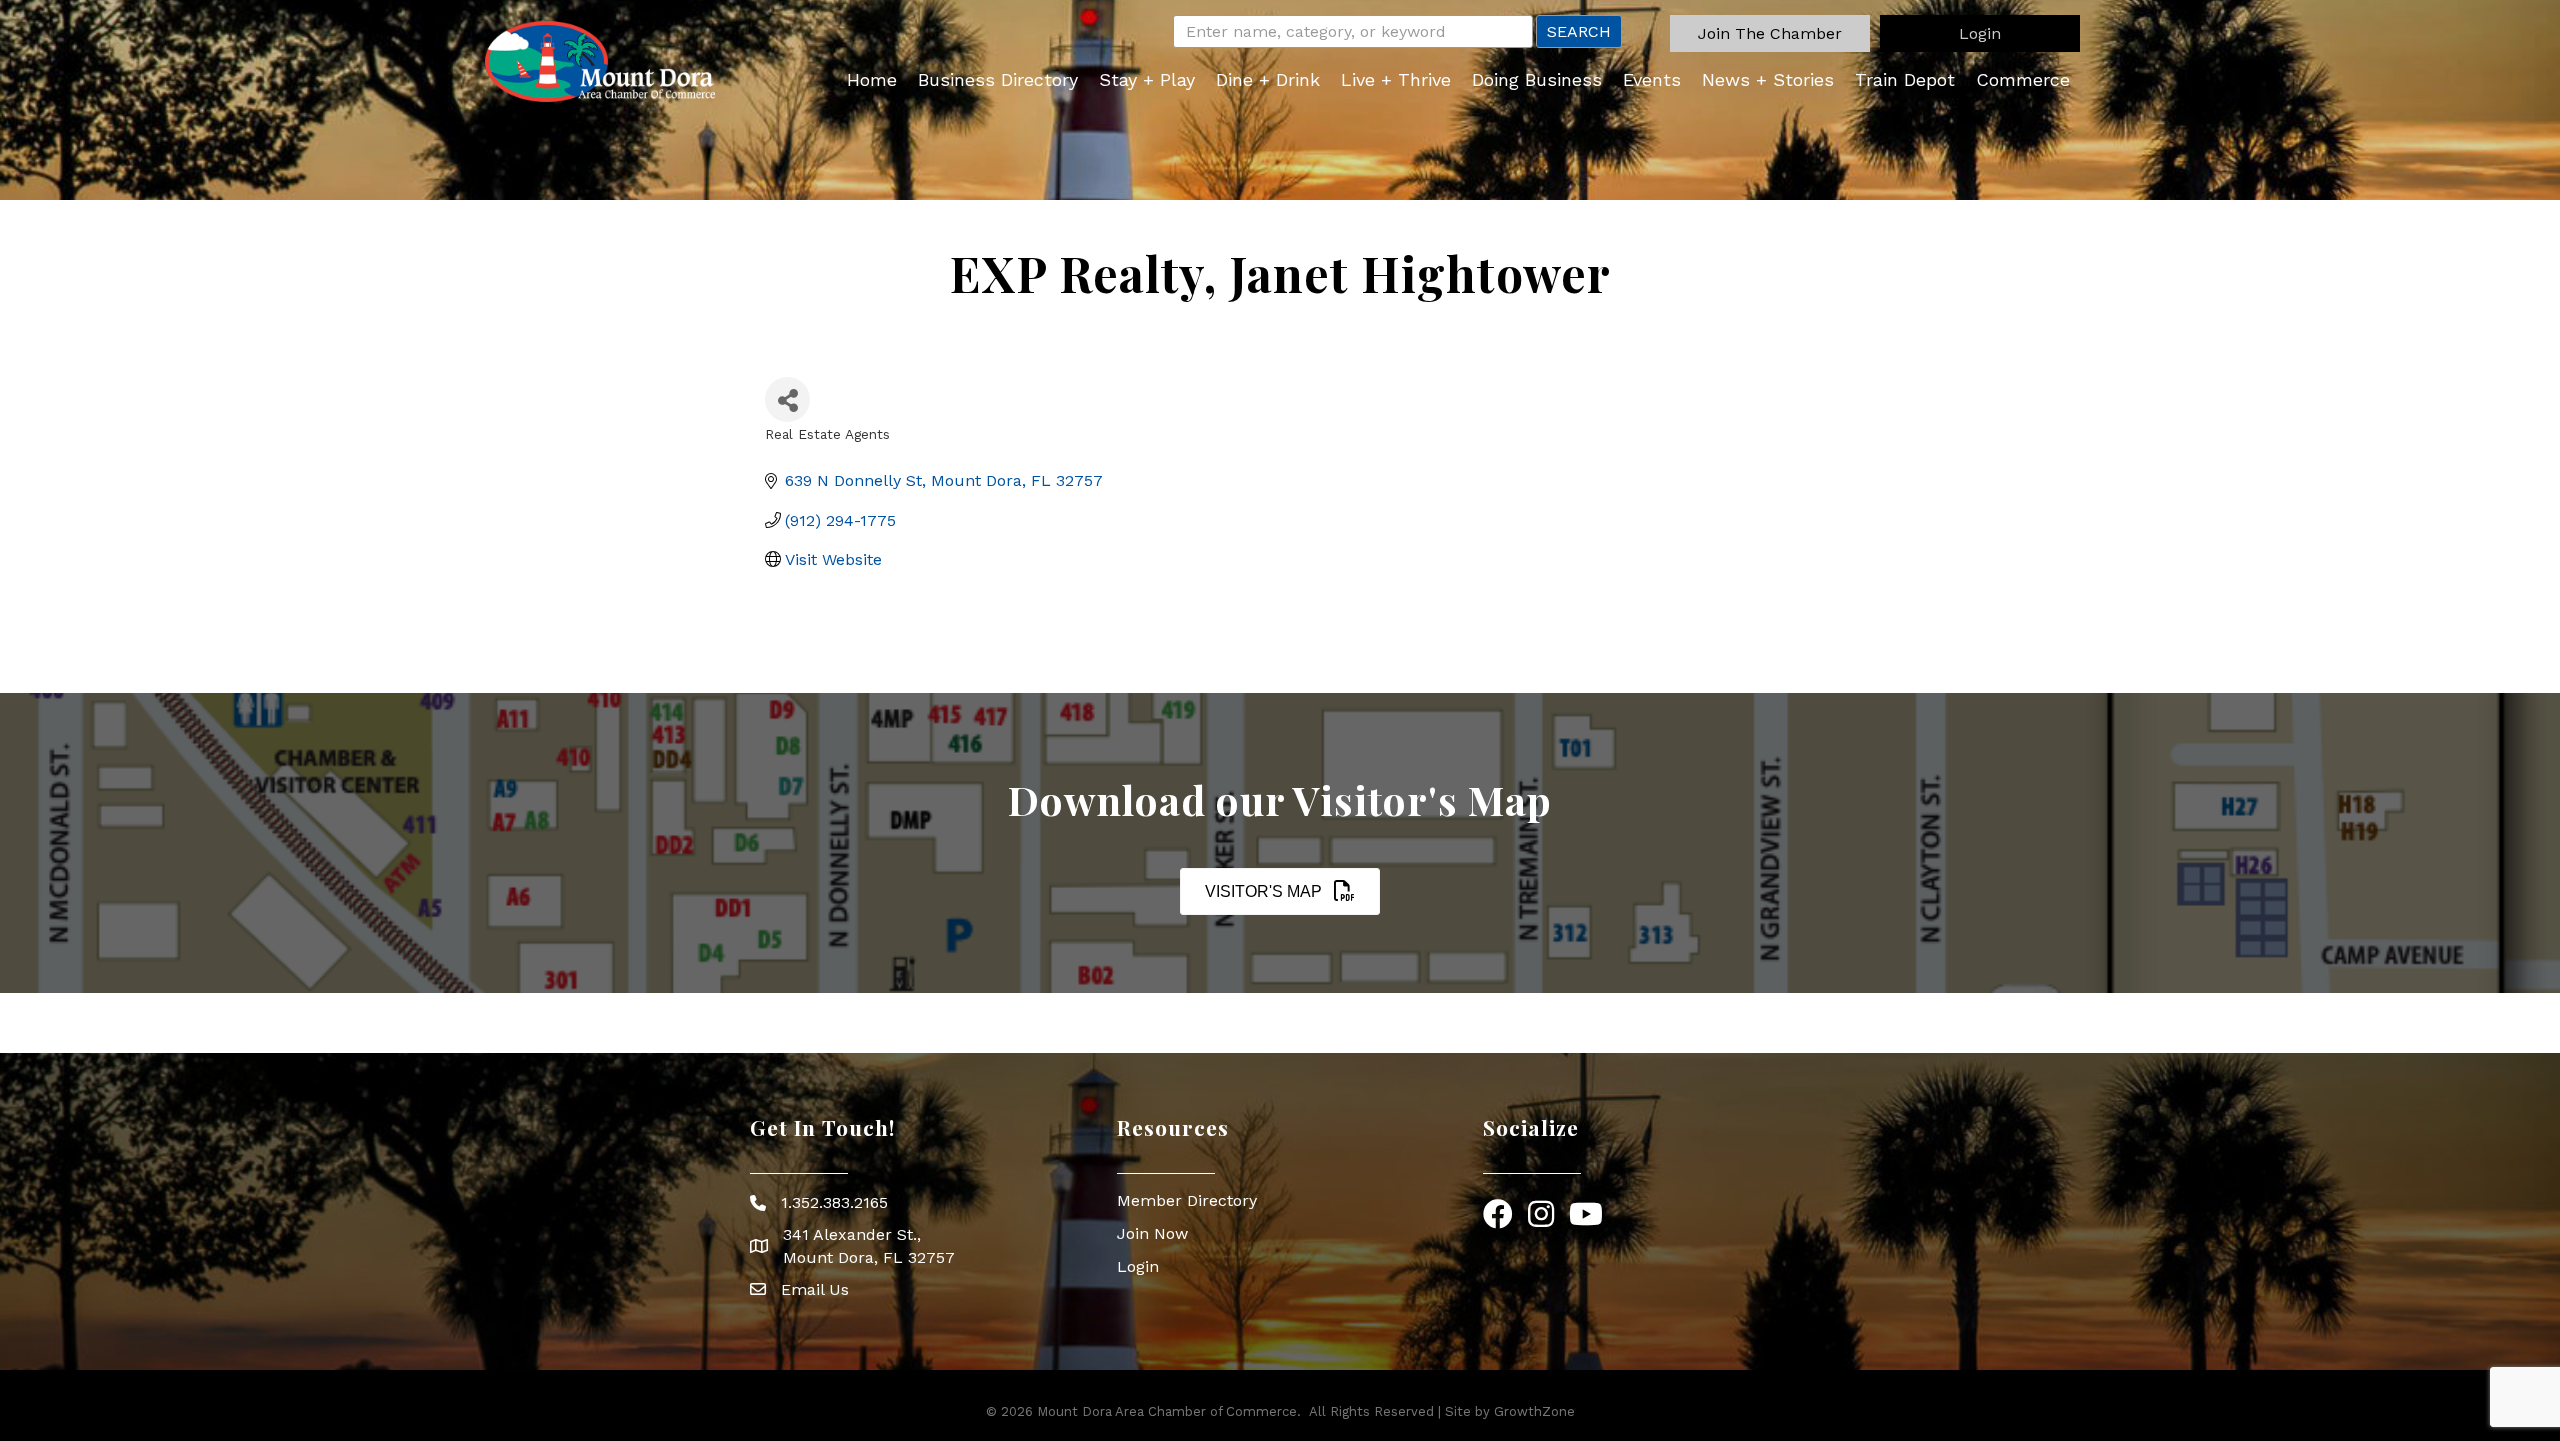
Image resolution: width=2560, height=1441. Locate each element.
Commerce (2023, 79)
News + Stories (1768, 79)
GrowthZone (1534, 1411)
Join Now (1152, 1233)
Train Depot (1905, 79)
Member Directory (1187, 1200)
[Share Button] (787, 399)
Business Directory (998, 79)
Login (1138, 1266)
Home (872, 79)
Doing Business (1537, 79)
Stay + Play (1147, 79)
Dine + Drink (1268, 79)
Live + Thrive (1396, 79)
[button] (1770, 33)
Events (1652, 79)
